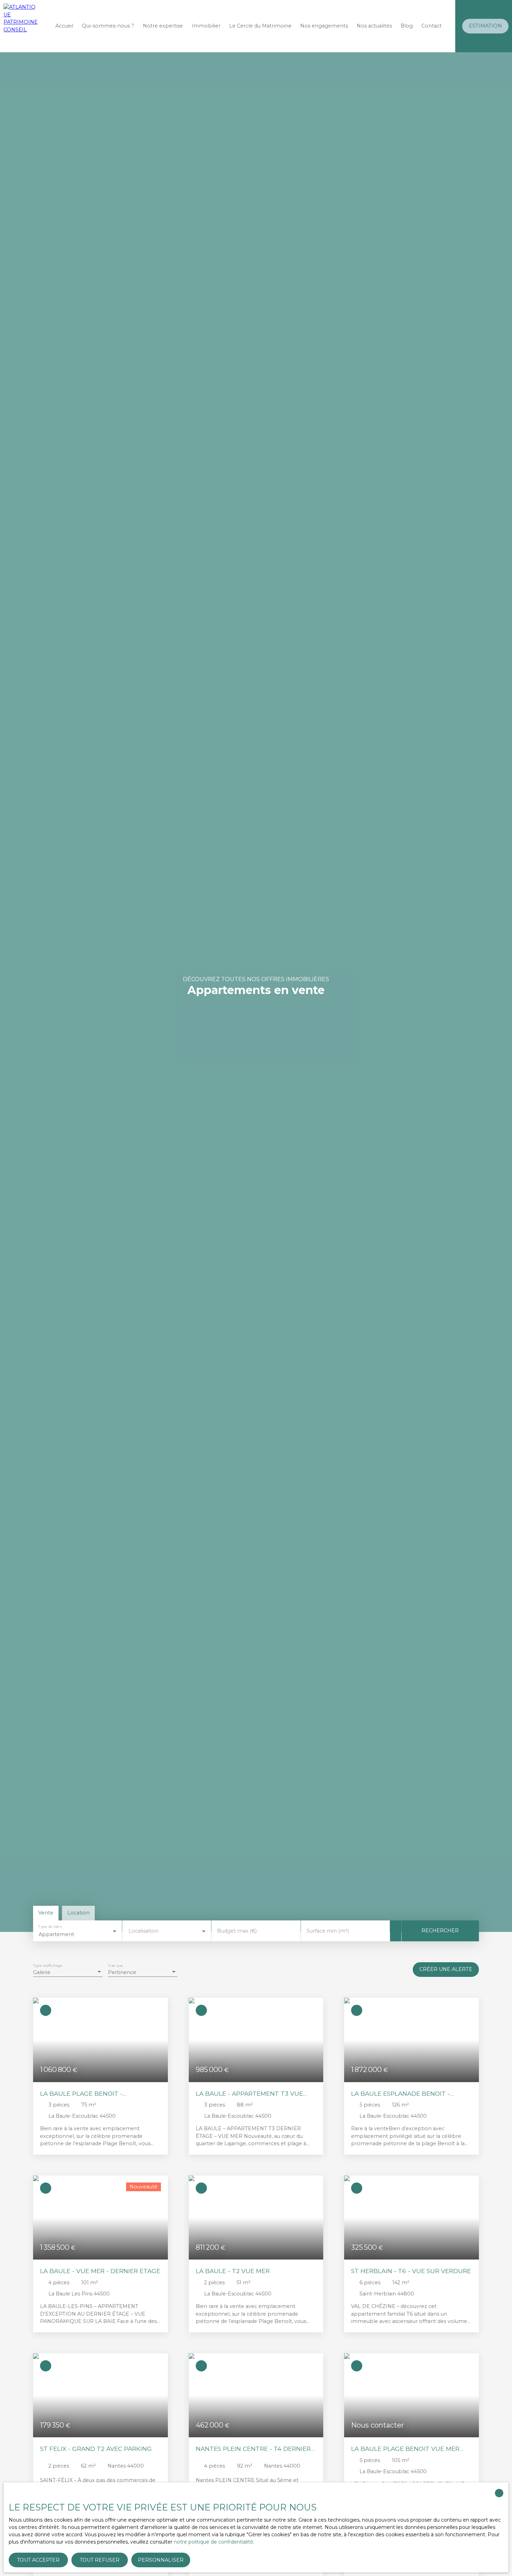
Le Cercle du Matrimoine (260, 26)
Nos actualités (374, 26)
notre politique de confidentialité (214, 2542)
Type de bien (50, 1927)
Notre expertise (163, 26)
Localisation (143, 1931)
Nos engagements (324, 26)
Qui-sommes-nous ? (108, 26)
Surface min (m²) (328, 1931)
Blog (407, 26)
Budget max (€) (237, 1931)
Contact (432, 26)
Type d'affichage (48, 1966)
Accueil (64, 26)
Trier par (115, 1966)
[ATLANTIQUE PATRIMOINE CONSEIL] (21, 26)
